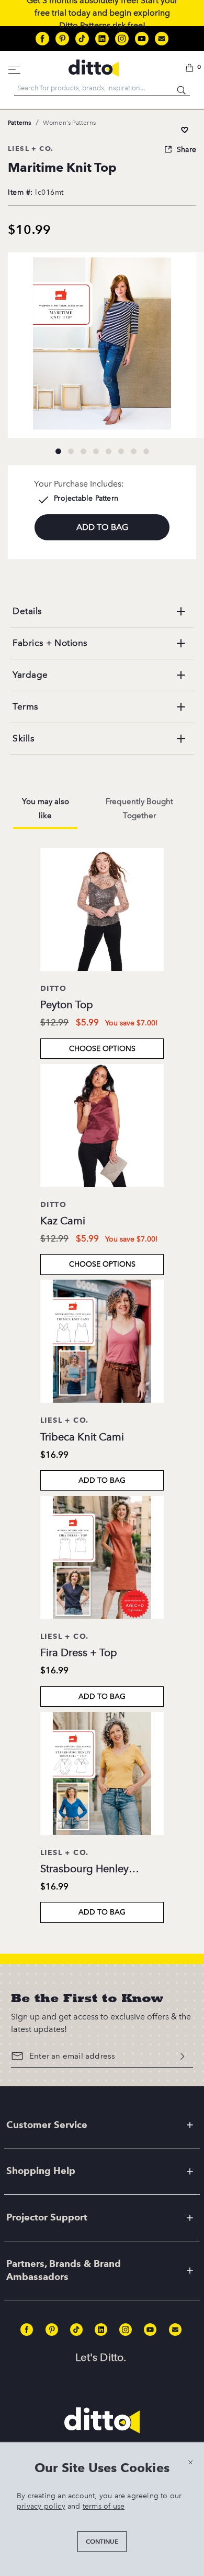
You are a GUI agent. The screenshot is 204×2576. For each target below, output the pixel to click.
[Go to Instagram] (122, 39)
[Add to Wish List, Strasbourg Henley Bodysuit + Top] (185, 130)
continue (102, 2541)
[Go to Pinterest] (62, 39)
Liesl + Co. (31, 148)
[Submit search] (182, 88)
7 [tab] (133, 451)
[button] (191, 68)
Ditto (53, 988)
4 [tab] (96, 451)
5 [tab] (108, 451)
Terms (26, 706)
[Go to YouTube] (142, 39)
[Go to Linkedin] (102, 39)
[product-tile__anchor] (102, 912)
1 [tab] (58, 451)
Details (27, 611)
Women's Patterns (69, 123)
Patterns (20, 123)
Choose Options (102, 1049)
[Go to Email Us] (162, 39)
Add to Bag (102, 1480)
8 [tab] (146, 451)
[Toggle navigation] (15, 68)
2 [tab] (71, 451)
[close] (190, 2462)
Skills (24, 738)
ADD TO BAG (102, 527)
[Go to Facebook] (42, 39)
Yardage (30, 675)
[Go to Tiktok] (82, 39)
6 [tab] (121, 451)
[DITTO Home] (94, 68)
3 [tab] (83, 451)
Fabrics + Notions (50, 643)
